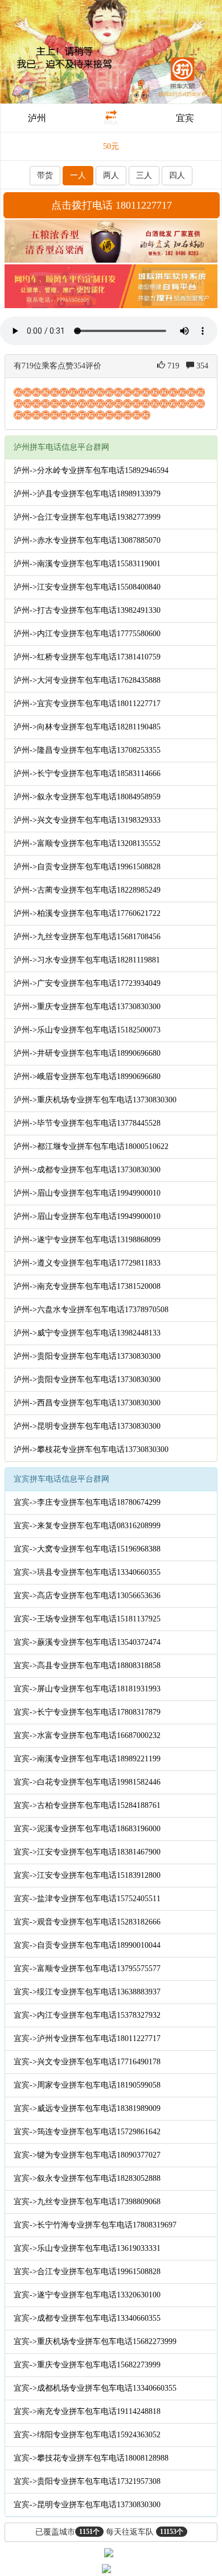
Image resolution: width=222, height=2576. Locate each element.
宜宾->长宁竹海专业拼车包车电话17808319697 (95, 2225)
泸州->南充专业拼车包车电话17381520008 (87, 1286)
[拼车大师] (111, 51)
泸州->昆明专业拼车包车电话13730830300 (87, 1426)
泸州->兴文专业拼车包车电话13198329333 (87, 820)
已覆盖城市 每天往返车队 (109, 2532)
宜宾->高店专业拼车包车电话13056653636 (87, 1596)
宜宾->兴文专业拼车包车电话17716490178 (87, 2062)
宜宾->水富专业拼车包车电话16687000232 (87, 1735)
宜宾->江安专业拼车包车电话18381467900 (87, 1852)
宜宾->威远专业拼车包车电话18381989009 (87, 2108)
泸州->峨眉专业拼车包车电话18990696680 (87, 1077)
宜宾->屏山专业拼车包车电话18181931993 (87, 1689)
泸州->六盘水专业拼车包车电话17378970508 (91, 1310)
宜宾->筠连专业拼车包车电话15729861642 (87, 2132)
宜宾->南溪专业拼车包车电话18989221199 (87, 1759)
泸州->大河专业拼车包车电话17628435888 (87, 680)
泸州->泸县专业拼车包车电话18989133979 (87, 494)
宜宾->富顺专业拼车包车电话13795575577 (87, 1969)
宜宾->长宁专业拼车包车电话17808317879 (87, 1712)
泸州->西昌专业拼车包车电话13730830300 (87, 1403)
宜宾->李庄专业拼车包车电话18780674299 (87, 1502)
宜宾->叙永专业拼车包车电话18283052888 (87, 2178)
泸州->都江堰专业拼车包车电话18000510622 (91, 1146)
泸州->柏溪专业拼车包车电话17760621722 (87, 913)
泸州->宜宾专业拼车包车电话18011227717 (87, 704)
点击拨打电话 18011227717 (112, 205)
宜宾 (185, 118)
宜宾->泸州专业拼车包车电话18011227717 (87, 2038)
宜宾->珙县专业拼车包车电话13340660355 (87, 1572)
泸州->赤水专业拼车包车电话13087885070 (87, 540)
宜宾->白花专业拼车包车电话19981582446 (87, 1782)
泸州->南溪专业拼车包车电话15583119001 (87, 564)
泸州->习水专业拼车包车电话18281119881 (87, 960)
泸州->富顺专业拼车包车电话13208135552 (87, 843)
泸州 (37, 118)
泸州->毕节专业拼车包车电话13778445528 (87, 1123)
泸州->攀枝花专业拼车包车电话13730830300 (91, 1449)
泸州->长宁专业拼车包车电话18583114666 (87, 773)
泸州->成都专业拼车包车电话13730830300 (87, 1170)
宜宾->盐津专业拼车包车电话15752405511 (87, 1899)
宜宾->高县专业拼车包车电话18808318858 (87, 1666)
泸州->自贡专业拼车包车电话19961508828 (87, 867)
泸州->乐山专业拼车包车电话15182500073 (87, 1030)
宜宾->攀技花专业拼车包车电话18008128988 (91, 2458)
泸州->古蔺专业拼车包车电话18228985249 (87, 890)
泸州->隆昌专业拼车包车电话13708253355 (87, 750)
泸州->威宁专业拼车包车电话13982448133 (87, 1333)
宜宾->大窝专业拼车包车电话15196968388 (87, 1549)
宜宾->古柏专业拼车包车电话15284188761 (87, 1805)
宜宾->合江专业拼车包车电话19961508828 (87, 2272)
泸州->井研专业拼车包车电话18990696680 (87, 1053)
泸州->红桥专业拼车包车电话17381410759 (87, 657)
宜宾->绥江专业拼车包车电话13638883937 (87, 1992)
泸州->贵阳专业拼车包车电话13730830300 (87, 1356)
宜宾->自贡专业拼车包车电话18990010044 (87, 1945)
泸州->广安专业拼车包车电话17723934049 (87, 983)
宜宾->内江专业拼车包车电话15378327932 (87, 2015)
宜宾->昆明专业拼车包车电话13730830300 (87, 2505)
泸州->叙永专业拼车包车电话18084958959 (87, 797)
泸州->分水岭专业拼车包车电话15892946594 (91, 470)
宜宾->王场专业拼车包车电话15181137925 (87, 1619)
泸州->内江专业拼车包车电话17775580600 (87, 634)
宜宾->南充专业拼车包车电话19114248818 (87, 2411)
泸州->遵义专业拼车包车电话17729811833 (87, 1263)
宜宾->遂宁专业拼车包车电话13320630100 (87, 2295)
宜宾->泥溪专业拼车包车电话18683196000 (87, 1829)
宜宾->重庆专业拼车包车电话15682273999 (87, 2365)
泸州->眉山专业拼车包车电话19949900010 (87, 1193)
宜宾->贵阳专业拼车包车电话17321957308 (87, 2481)
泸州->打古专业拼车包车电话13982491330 (87, 610)
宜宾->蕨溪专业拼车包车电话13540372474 (87, 1642)
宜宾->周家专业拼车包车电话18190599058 (87, 2085)
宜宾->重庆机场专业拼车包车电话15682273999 (95, 2341)
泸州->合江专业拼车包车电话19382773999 (87, 517)
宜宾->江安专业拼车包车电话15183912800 (87, 1875)
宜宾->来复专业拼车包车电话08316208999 (87, 1526)
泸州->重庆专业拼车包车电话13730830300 (87, 1007)
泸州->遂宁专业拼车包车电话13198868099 (87, 1240)
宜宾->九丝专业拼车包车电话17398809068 (87, 2202)
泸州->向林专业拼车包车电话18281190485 (87, 727)
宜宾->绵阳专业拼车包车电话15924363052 (87, 2435)
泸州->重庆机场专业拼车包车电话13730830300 (95, 1100)
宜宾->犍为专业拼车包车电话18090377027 (87, 2155)
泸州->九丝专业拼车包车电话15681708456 (87, 937)
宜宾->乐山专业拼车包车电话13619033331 (87, 2248)
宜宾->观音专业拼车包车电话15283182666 (87, 1922)
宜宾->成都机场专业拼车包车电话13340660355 (95, 2388)
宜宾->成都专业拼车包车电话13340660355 (87, 2318)
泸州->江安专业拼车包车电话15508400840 (87, 587)
